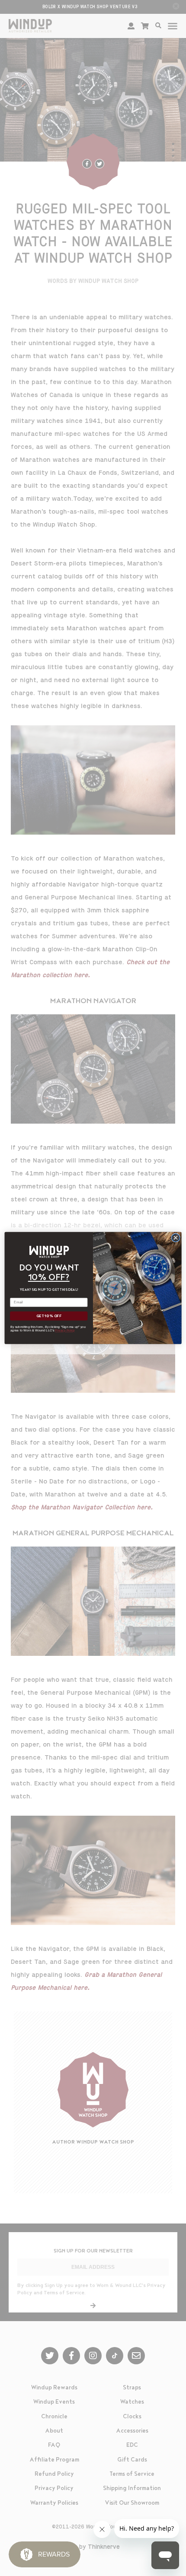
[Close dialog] (176, 1238)
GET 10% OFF (49, 1316)
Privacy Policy (65, 1331)
